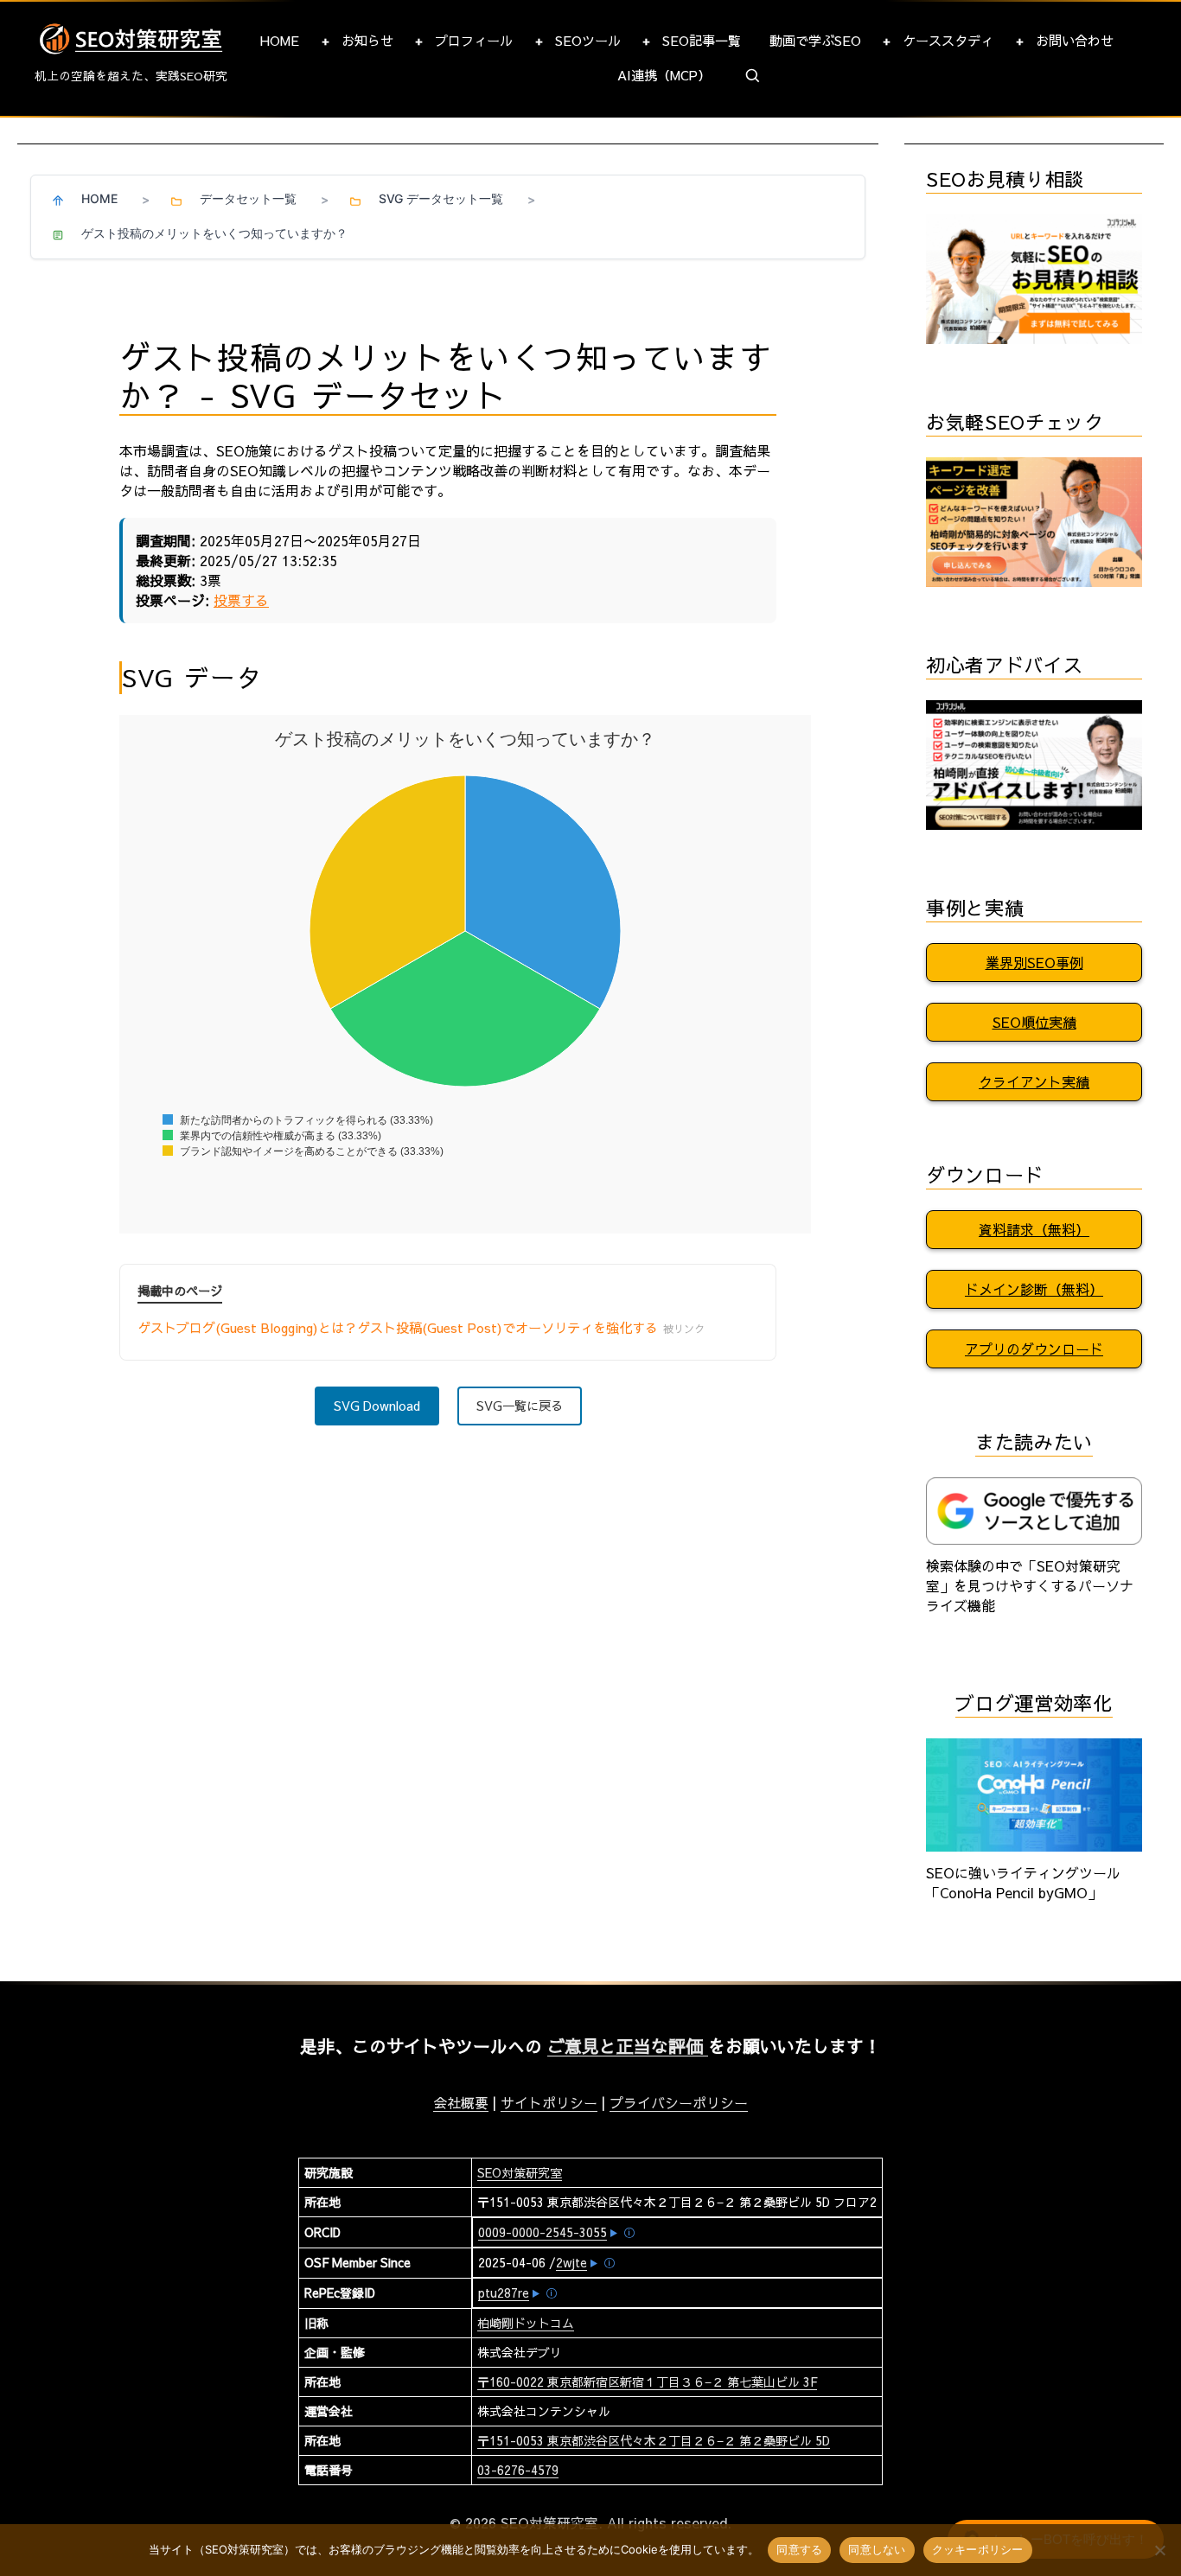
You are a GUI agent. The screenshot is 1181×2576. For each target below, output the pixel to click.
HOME (280, 40)
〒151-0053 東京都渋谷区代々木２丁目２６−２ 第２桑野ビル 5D (654, 2440)
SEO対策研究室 (520, 2172)
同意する (799, 2549)
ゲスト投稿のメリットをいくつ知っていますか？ (214, 233)
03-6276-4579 (518, 2470)
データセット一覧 (248, 198)
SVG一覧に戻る (520, 1406)
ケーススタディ (948, 40)
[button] (753, 76)
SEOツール (588, 40)
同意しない (877, 2549)
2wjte (571, 2262)
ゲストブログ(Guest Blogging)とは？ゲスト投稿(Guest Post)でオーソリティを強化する (421, 1327)
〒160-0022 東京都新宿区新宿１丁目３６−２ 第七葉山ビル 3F (647, 2382)
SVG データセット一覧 (441, 198)
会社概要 (461, 2102)
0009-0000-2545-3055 (543, 2232)
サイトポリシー (549, 2102)
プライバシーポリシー (679, 2102)
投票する (241, 600)
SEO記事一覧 (702, 40)
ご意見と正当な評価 (628, 2046)
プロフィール (474, 40)
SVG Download (377, 1406)
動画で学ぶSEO (815, 40)
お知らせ (367, 40)
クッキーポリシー (978, 2549)
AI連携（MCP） (664, 75)
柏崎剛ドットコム (526, 2323)
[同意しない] (1159, 2550)
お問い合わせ (1075, 40)
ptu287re (504, 2292)
